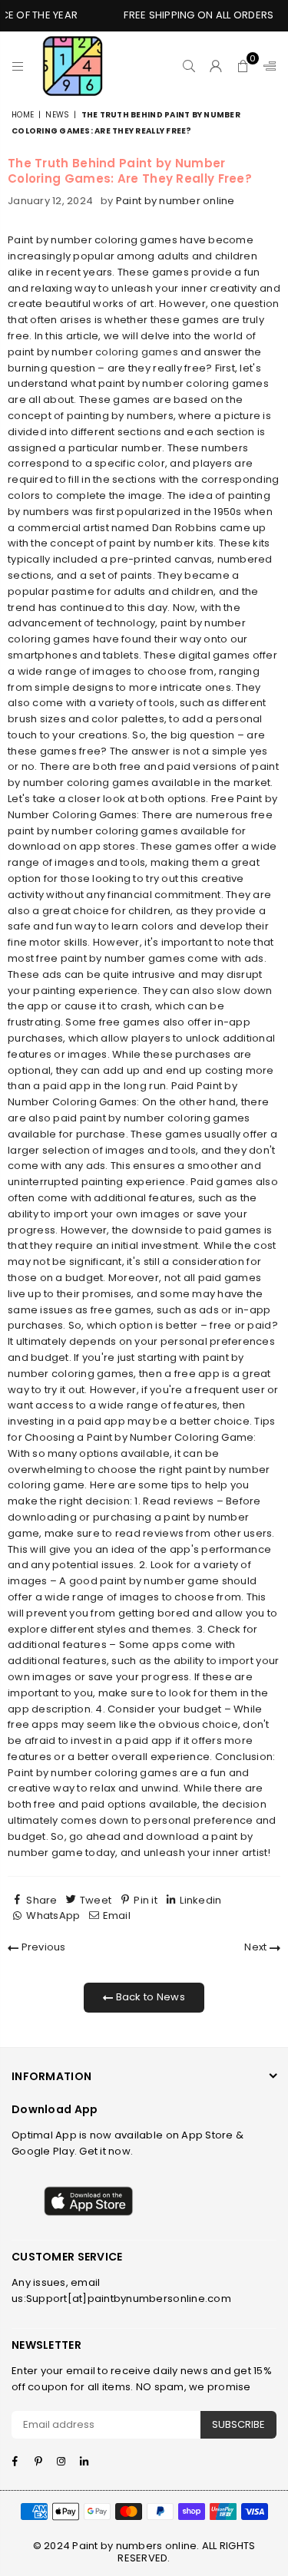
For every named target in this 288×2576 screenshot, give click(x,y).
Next (257, 1947)
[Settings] (266, 66)
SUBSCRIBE (238, 2424)
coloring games (137, 352)
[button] (243, 66)
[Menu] (18, 66)
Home (23, 115)
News (57, 115)
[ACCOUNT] (216, 66)
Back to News (149, 1997)
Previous (42, 1947)
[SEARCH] (189, 66)
